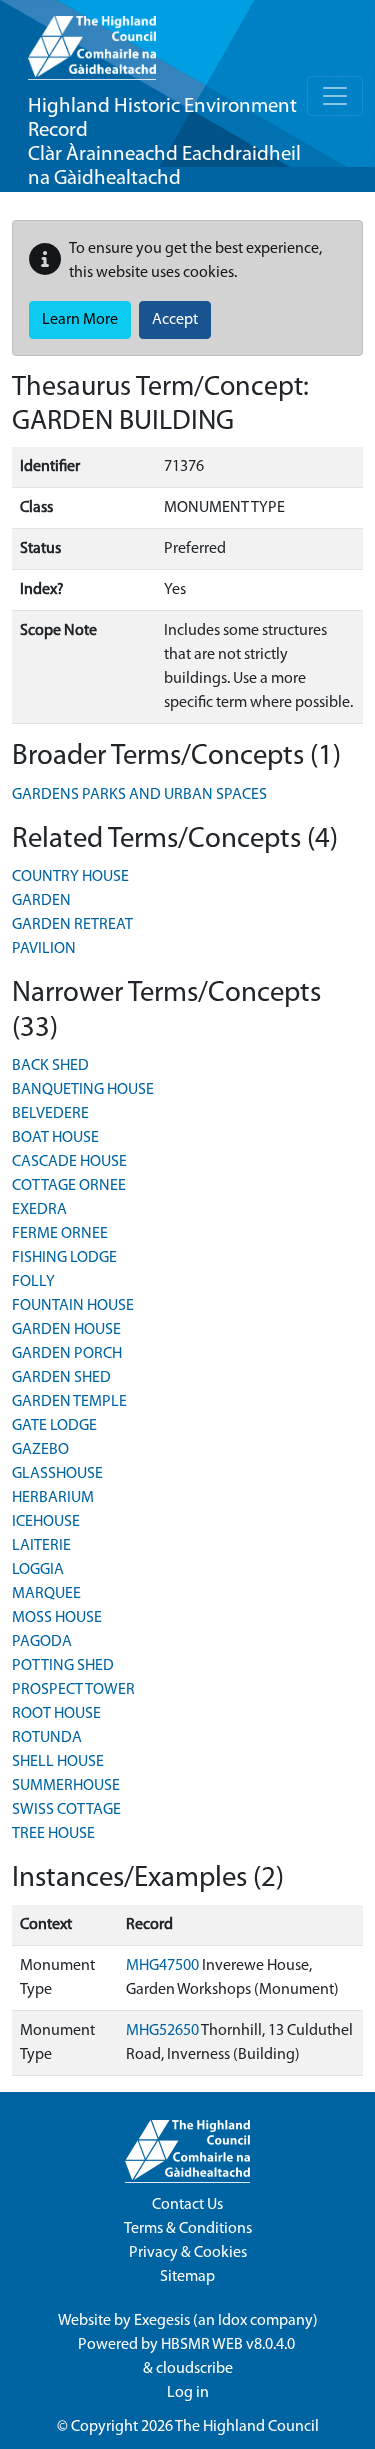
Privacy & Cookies (188, 2253)
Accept (175, 320)
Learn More (80, 320)
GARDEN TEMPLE (69, 1402)
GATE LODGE (54, 1426)
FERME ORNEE (60, 1234)
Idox (232, 2321)
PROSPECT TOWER (73, 1690)
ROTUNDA (47, 1738)
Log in (188, 2393)
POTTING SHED (63, 1666)
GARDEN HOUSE (66, 1330)
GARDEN (41, 901)
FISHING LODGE (64, 1258)
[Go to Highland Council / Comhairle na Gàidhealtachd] (92, 40)
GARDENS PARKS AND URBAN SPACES (139, 795)
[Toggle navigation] (335, 96)
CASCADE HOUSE (69, 1162)
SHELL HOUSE (58, 1762)
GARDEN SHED (61, 1378)
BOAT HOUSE (55, 1138)
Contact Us (187, 2205)
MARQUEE (46, 1594)
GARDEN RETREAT (72, 925)
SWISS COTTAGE (66, 1810)
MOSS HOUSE (57, 1618)
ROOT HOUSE (56, 1714)
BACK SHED (50, 1066)
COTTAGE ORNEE (69, 1186)
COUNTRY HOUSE (70, 877)
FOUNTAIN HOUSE (73, 1306)
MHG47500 (162, 1966)
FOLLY (33, 1282)
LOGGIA (38, 1570)
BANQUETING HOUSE (83, 1090)
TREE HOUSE (53, 1834)
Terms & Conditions (188, 2229)
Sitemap (187, 2277)
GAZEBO (40, 1450)
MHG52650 (162, 2031)
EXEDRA (39, 1210)
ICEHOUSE (46, 1522)
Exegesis (162, 2321)
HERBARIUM (53, 1498)
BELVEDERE (50, 1114)
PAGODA (42, 1642)
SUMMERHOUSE (66, 1786)
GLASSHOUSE (57, 1474)
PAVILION (44, 949)
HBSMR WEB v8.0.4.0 (229, 2345)
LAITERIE (41, 1546)
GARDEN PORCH (67, 1354)
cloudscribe (194, 2369)
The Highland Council (247, 2427)
